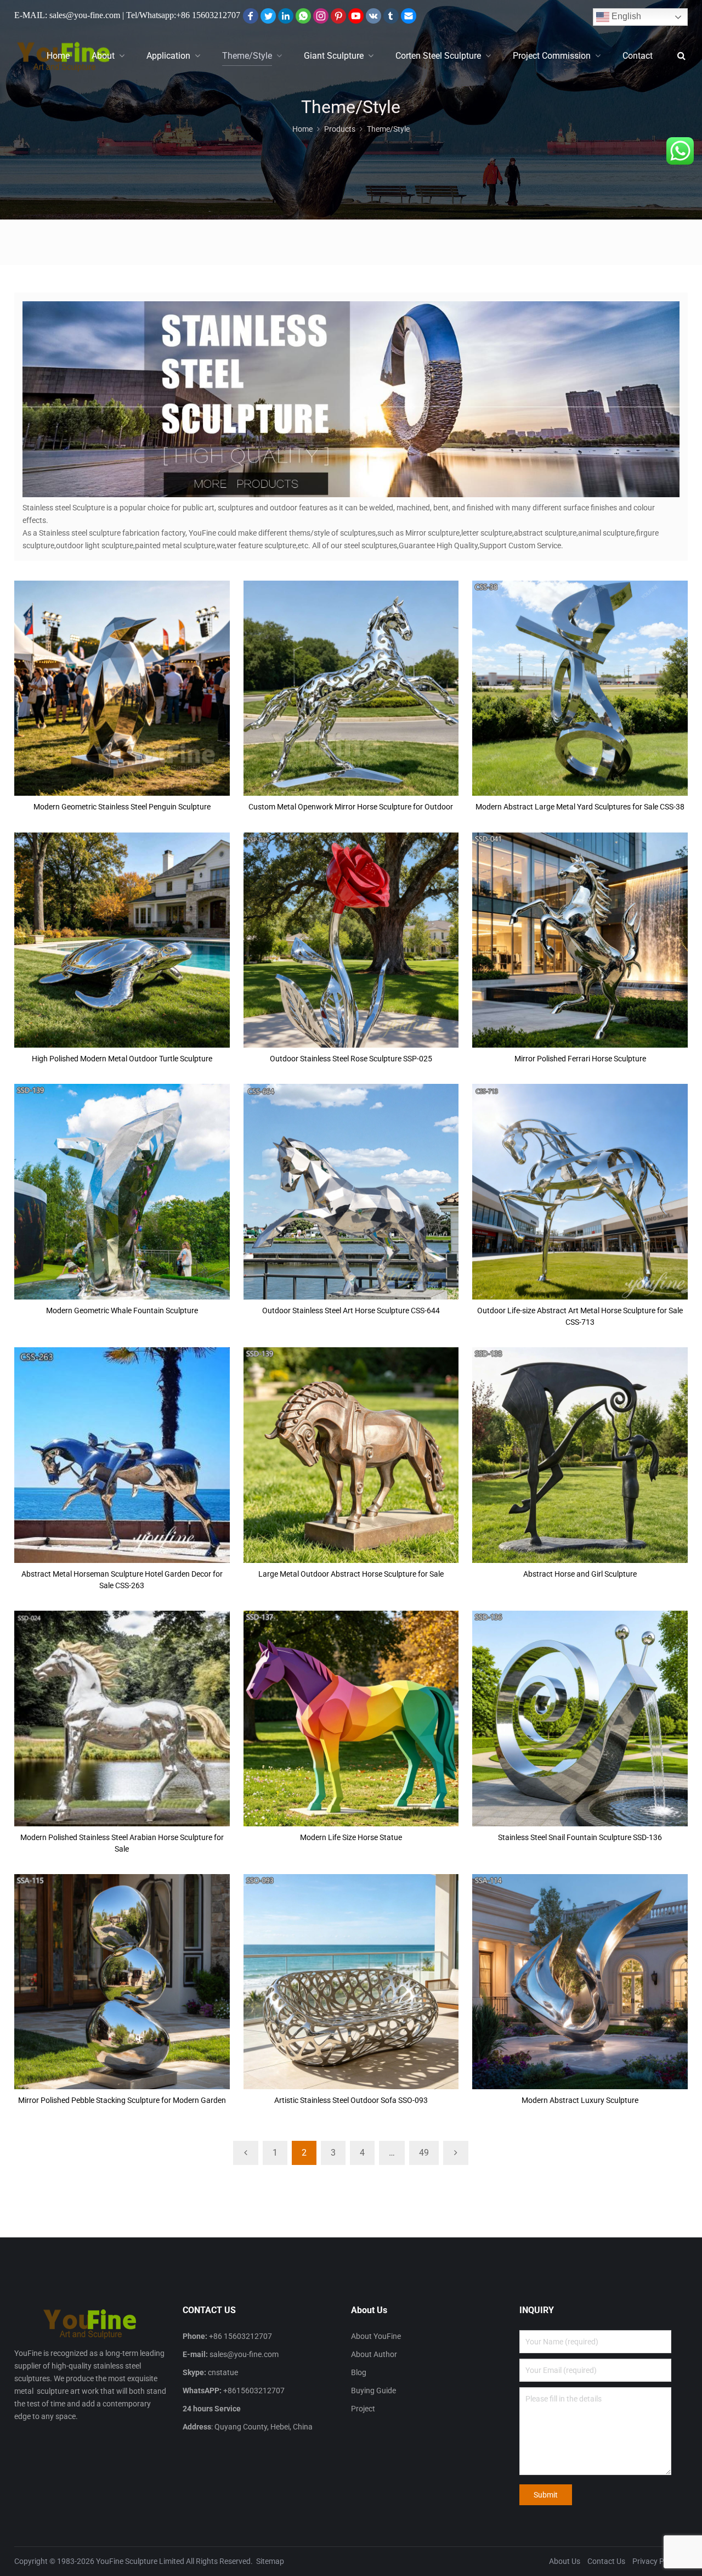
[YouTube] (356, 16)
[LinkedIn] (286, 16)
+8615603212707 (254, 2391)
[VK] (373, 16)
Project (363, 2409)
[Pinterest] (338, 16)
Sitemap (270, 2561)
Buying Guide (373, 2391)
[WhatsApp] (303, 16)
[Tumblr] (391, 16)
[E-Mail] (409, 16)
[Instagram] (321, 16)
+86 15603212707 (208, 15)
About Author (374, 2354)
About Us (565, 2561)
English (625, 16)
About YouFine (376, 2336)
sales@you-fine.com (244, 2354)
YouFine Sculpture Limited (140, 2561)
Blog (359, 2372)
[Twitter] (268, 16)
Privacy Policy (656, 2561)
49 (424, 2153)
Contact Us (606, 2561)
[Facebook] (251, 16)
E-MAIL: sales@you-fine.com (67, 15)
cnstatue (223, 2372)
